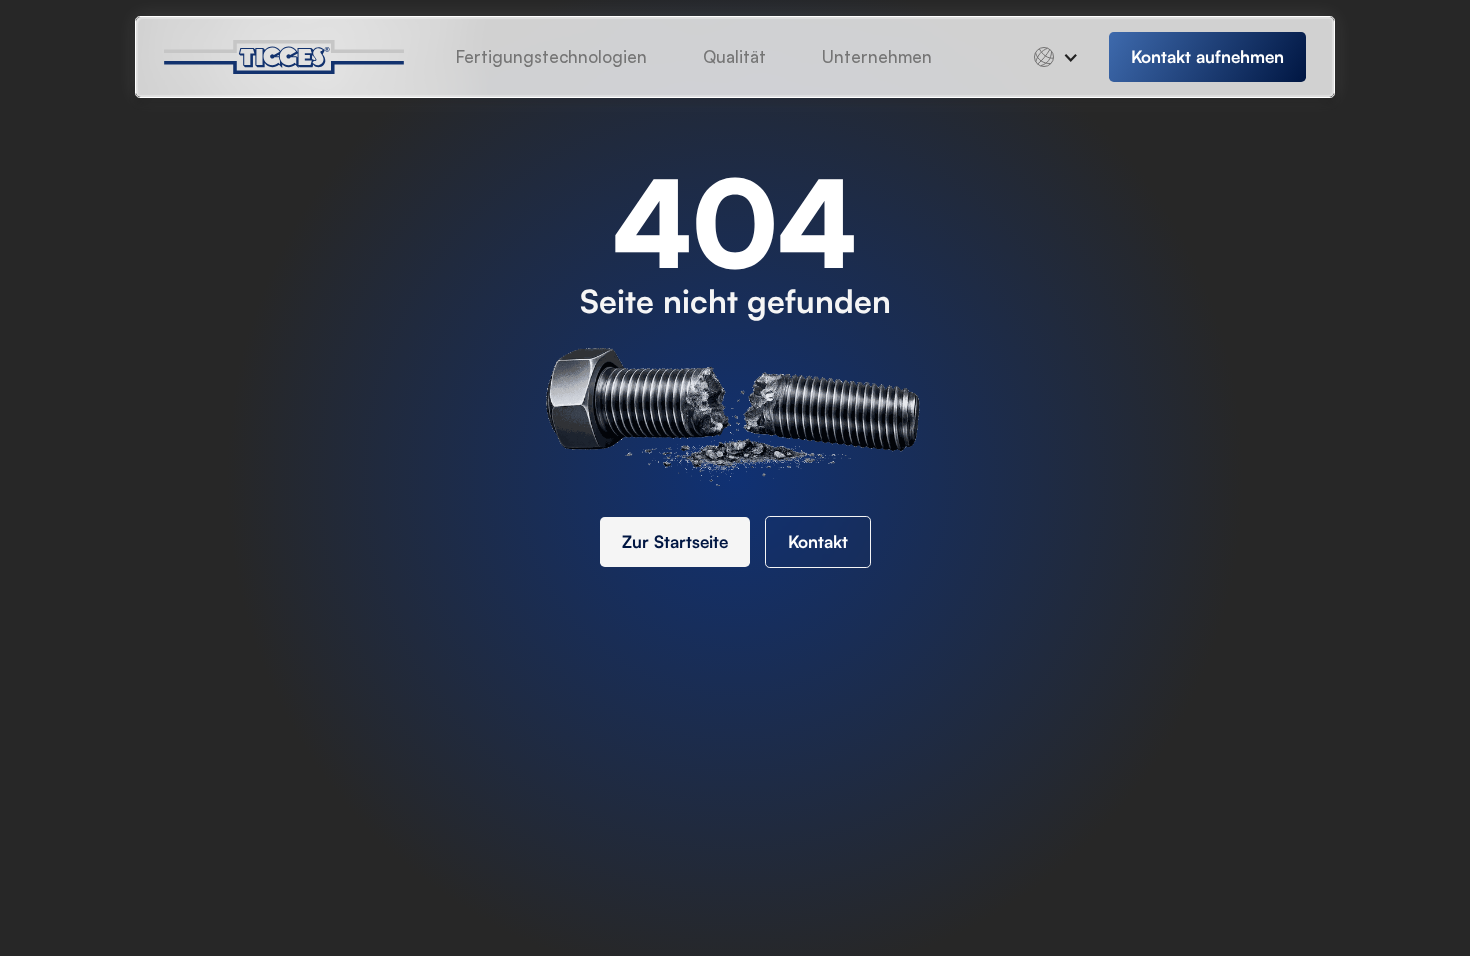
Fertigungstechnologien (551, 56)
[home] (300, 57)
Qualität (734, 56)
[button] (877, 57)
